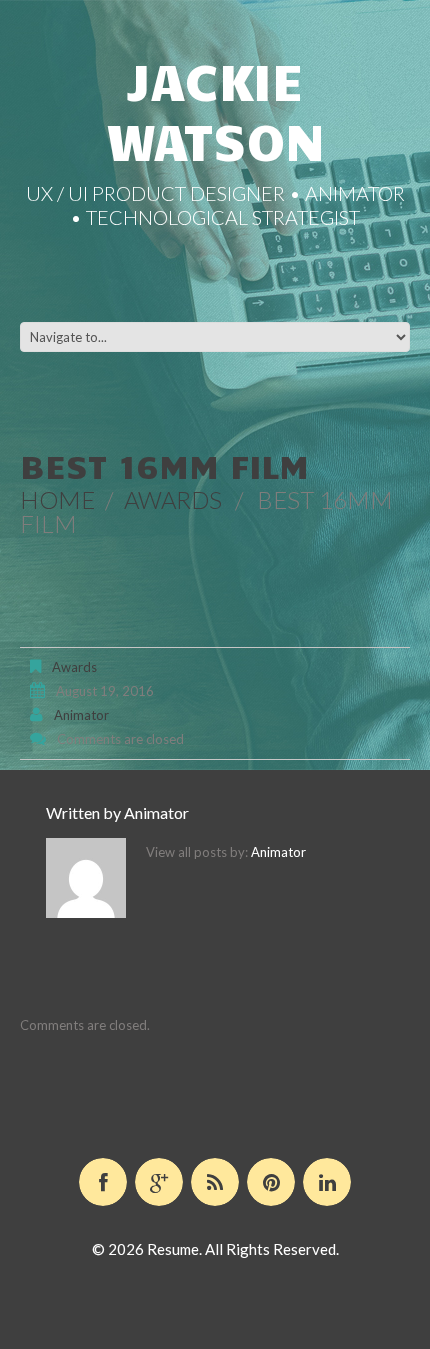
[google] (159, 1182)
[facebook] (103, 1182)
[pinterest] (271, 1182)
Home (57, 499)
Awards (173, 499)
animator (81, 715)
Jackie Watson (215, 109)
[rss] (215, 1182)
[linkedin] (327, 1182)
